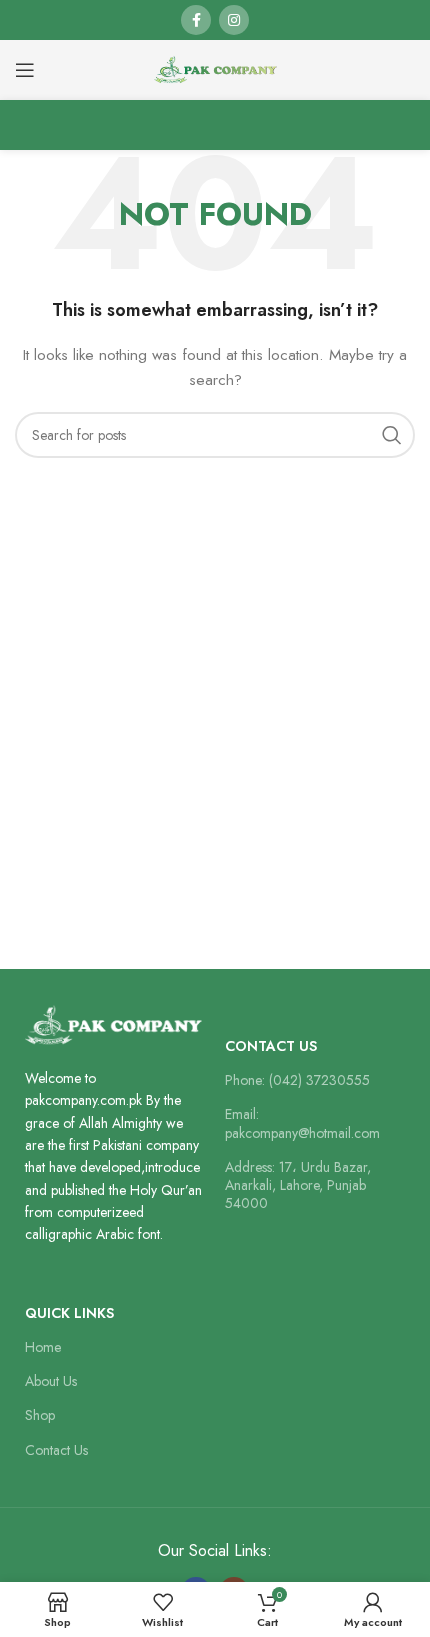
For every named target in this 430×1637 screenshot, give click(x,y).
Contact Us (271, 1046)
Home (43, 1347)
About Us (51, 1381)
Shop (40, 1415)
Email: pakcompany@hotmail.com (302, 1123)
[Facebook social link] (196, 20)
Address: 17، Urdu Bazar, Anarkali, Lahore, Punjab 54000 (298, 1185)
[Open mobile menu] (25, 70)
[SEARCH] (392, 435)
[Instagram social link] (234, 20)
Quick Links (69, 1313)
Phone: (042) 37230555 (297, 1080)
